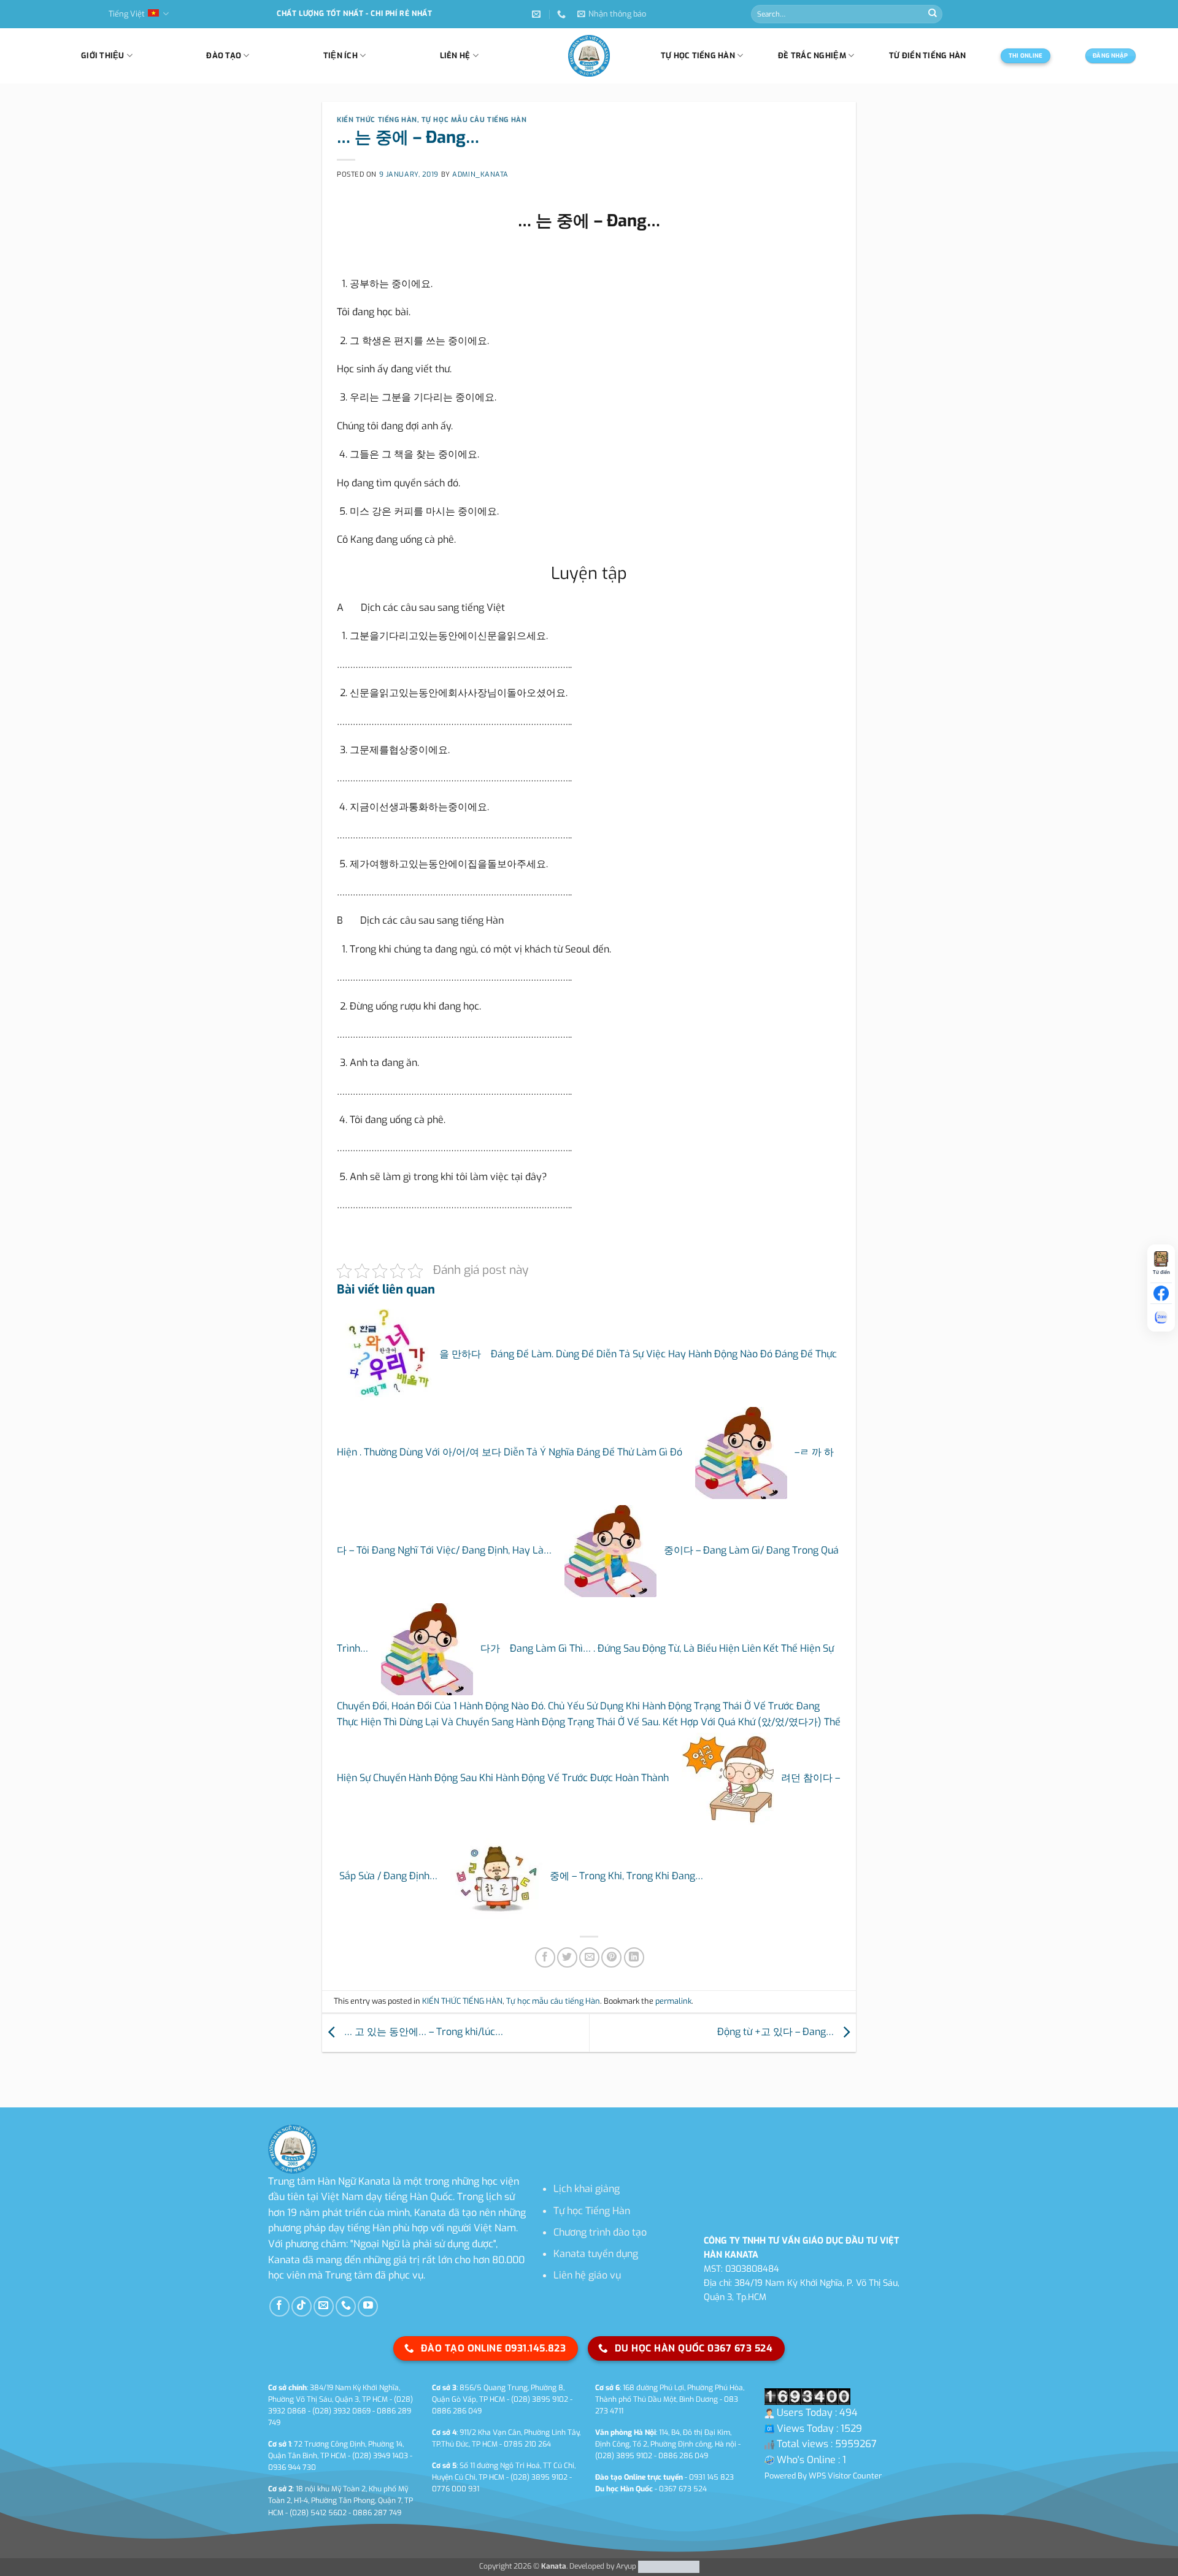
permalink (673, 2001)
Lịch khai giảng (587, 2189)
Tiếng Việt (127, 14)
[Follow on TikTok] (302, 2306)
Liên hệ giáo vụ (587, 2275)
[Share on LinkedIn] (634, 1957)
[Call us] (346, 2306)
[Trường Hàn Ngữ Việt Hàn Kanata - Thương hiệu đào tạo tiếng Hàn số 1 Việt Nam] (589, 56)
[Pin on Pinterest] (611, 1957)
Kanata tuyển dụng (596, 2254)
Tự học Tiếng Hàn (592, 2211)
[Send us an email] (324, 2306)
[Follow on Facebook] (279, 2306)
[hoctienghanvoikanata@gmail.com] (538, 14)
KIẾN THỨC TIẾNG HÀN (377, 120)
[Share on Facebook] (545, 1957)
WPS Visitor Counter (845, 2476)
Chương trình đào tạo (600, 2232)
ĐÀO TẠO (224, 56)
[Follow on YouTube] (368, 2306)
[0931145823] (563, 14)
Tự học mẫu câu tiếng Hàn (474, 120)
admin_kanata (480, 174)
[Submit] (933, 14)
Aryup (626, 2566)
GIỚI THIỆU (103, 56)
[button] (612, 14)
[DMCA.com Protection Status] (668, 2566)
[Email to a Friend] (589, 1957)
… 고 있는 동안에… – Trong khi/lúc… (422, 2032)
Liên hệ (455, 56)
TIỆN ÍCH (341, 56)
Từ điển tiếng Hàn (927, 56)
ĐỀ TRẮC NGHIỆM (812, 56)
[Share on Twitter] (567, 1957)
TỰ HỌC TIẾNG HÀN (698, 56)
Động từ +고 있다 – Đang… (777, 2032)
